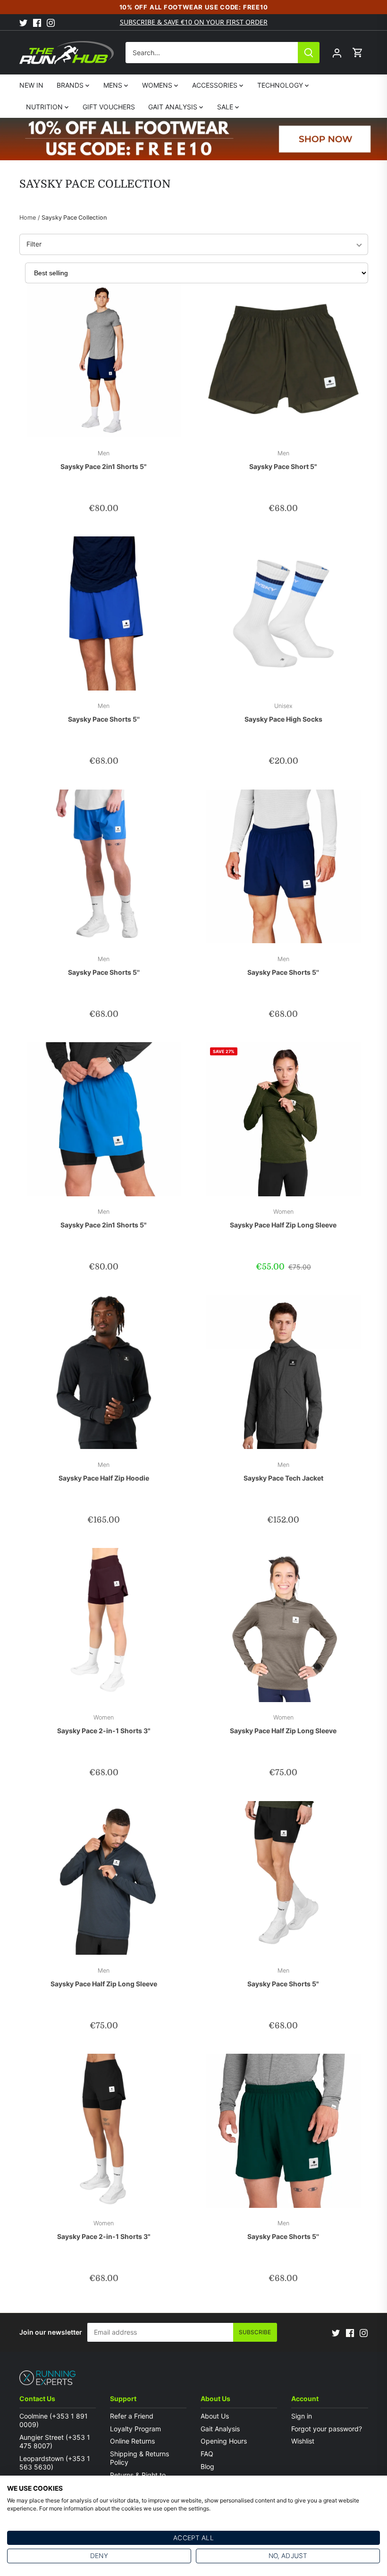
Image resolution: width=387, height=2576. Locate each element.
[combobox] (212, 53)
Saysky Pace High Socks (283, 713)
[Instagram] (51, 22)
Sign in (302, 2416)
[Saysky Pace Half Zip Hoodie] (104, 1372)
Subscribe (255, 2332)
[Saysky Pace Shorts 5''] (104, 613)
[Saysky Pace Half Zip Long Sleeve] (283, 1119)
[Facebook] (37, 22)
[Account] (337, 53)
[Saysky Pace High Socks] (283, 613)
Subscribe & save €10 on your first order (194, 22)
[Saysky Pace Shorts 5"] (283, 1878)
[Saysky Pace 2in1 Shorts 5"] (104, 361)
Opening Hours (224, 2441)
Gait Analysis (220, 2429)
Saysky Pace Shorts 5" (283, 1977)
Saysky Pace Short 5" (283, 460)
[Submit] (309, 53)
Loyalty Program (135, 2429)
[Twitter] (23, 22)
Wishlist (303, 2441)
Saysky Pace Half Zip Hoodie (104, 1472)
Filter (34, 244)
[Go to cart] (358, 53)
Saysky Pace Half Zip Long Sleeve (283, 1218)
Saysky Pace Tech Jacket (283, 1472)
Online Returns (132, 2441)
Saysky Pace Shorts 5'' (104, 713)
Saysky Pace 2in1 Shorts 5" (104, 460)
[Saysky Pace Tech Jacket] (283, 1372)
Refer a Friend (132, 2416)
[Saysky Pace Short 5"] (283, 361)
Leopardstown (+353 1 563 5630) (55, 2463)
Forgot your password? (327, 2429)
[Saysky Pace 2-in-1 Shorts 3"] (104, 1625)
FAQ (207, 2454)
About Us (215, 2416)
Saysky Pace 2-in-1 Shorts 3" (104, 1724)
